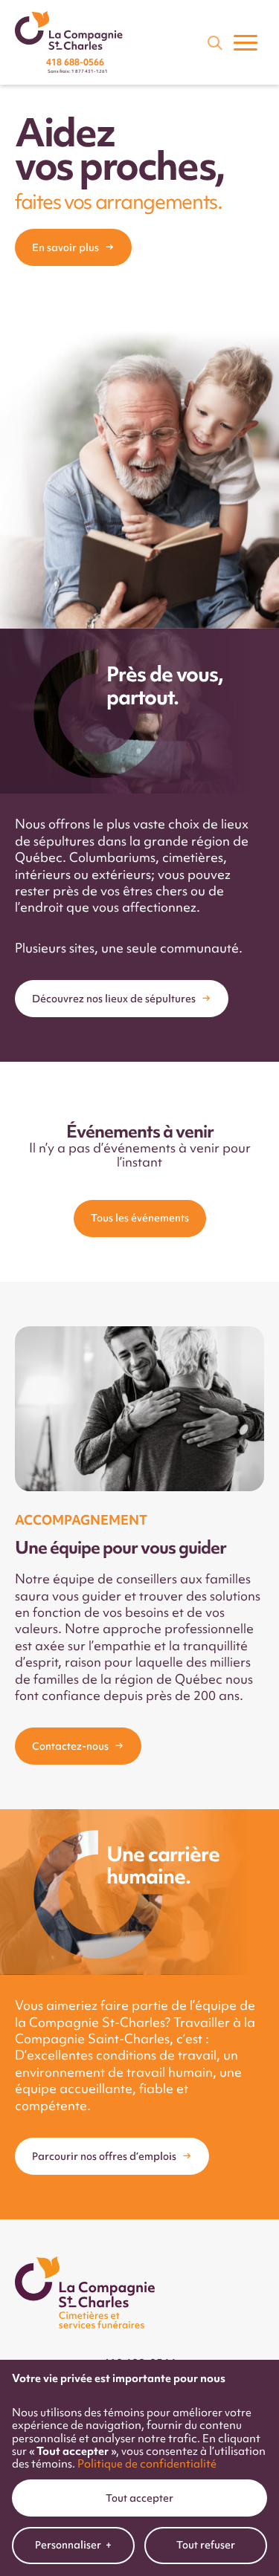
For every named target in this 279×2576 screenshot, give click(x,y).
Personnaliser (74, 2545)
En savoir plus (65, 247)
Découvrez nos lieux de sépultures (114, 999)
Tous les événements (140, 1218)
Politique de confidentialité (147, 2463)
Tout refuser (206, 2545)
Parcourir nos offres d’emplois (104, 2156)
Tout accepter (139, 2498)
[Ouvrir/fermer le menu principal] (246, 42)
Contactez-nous (70, 1746)
